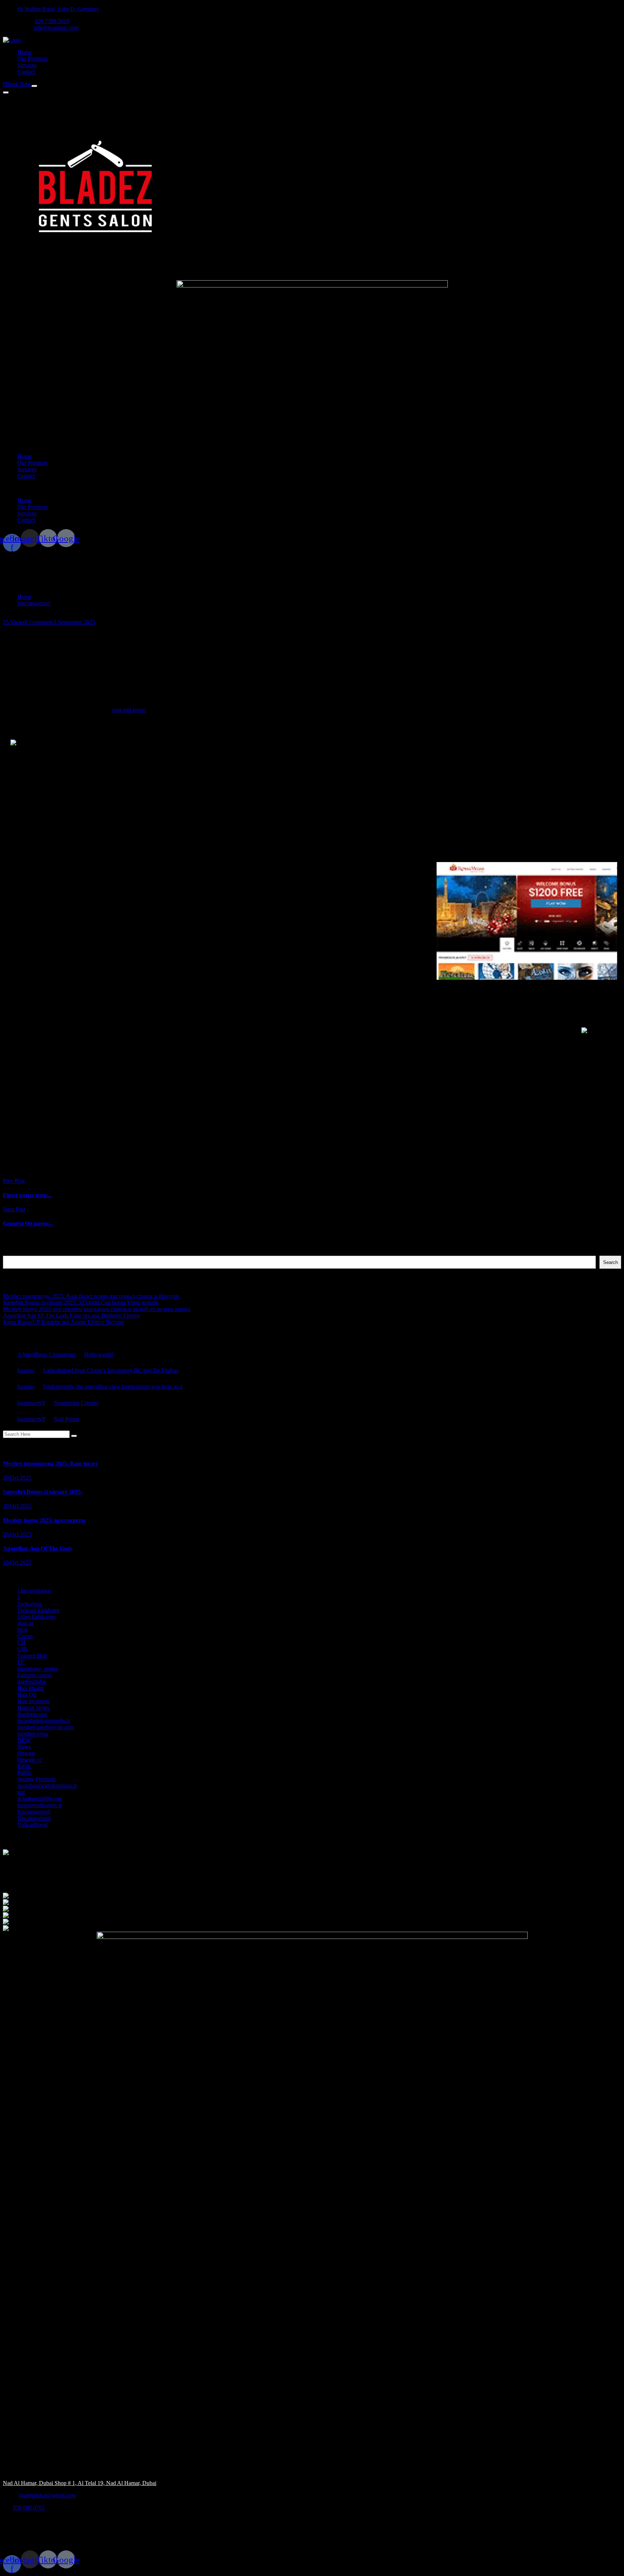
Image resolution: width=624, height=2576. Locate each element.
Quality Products (36, 1779)
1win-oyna (30, 1604)
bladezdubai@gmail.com (47, 2495)
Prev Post (14, 1181)
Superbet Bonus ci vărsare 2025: (43, 1492)
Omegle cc (30, 1760)
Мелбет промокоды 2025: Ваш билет (51, 1464)
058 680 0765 (29, 2508)
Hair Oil (27, 1695)
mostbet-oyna (33, 1734)
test (21, 1792)
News (24, 1747)
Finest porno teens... (27, 1195)
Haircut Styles (33, 1708)
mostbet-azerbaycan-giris (46, 1727)
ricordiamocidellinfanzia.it (47, 1786)
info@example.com (56, 28)
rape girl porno (129, 710)
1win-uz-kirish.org (38, 1610)
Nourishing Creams (76, 1403)
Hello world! (99, 1354)
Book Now (19, 84)
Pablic (24, 1766)
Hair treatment (34, 1701)
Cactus (25, 1636)
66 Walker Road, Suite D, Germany (58, 9)
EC (21, 1662)
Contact (26, 72)
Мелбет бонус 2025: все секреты (44, 1520)
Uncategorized (34, 1818)
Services (27, 65)
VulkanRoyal (32, 1825)
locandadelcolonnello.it (44, 1721)
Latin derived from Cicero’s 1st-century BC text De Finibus (111, 1370)
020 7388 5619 (52, 21)
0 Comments (39, 622)
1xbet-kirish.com (36, 1617)
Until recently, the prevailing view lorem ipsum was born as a (113, 1387)
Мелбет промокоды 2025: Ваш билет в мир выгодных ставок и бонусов (91, 1296)
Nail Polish (66, 1419)
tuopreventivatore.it (39, 1805)
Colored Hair (32, 1656)
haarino (26, 1370)
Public (25, 1773)
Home (24, 52)
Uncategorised (34, 603)
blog (22, 1630)
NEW (24, 1740)
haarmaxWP (31, 1403)
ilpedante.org (32, 1714)
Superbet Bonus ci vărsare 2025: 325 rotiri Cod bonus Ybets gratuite (81, 1302)
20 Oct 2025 (17, 1478)
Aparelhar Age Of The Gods (38, 1548)
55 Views (14, 622)
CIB (22, 1649)
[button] (312, 488)
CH (21, 1643)
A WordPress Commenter (46, 1354)
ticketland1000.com (40, 1799)
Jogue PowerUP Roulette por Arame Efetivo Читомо (64, 1322)
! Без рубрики (34, 1591)
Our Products (32, 59)
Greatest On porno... (28, 1223)
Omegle (26, 1753)
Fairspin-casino (35, 1675)
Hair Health (31, 1688)
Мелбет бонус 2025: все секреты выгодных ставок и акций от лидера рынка (97, 1309)
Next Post (14, 1209)
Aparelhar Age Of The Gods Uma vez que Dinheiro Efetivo (71, 1315)
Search (11, 1252)
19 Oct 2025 (17, 1562)
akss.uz (26, 1623)
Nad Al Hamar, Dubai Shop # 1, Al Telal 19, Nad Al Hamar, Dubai (80, 2483)
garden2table (32, 1682)
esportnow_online (38, 1669)
